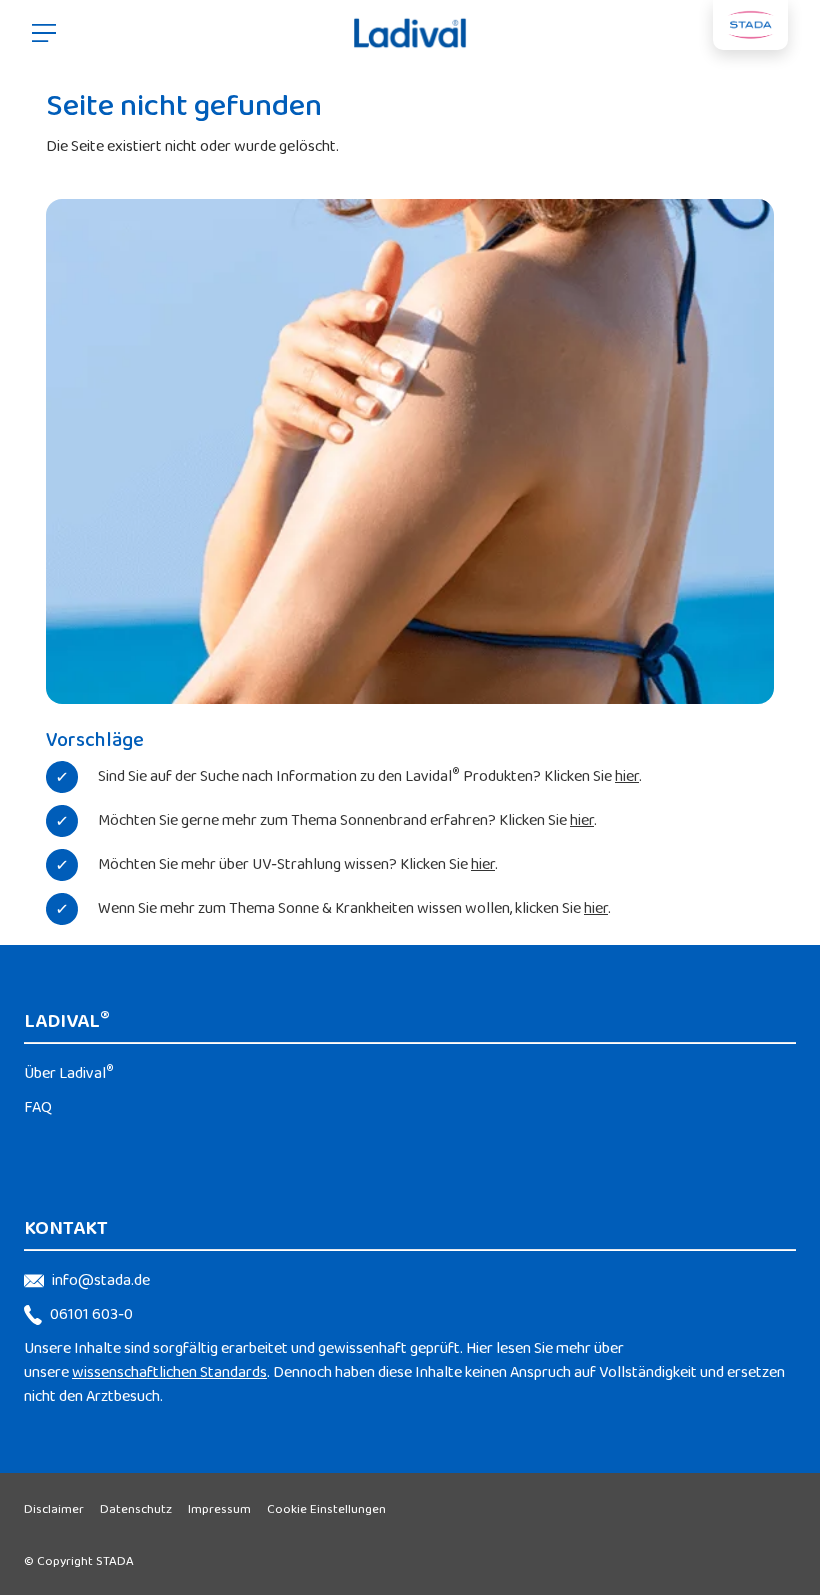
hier (627, 776)
